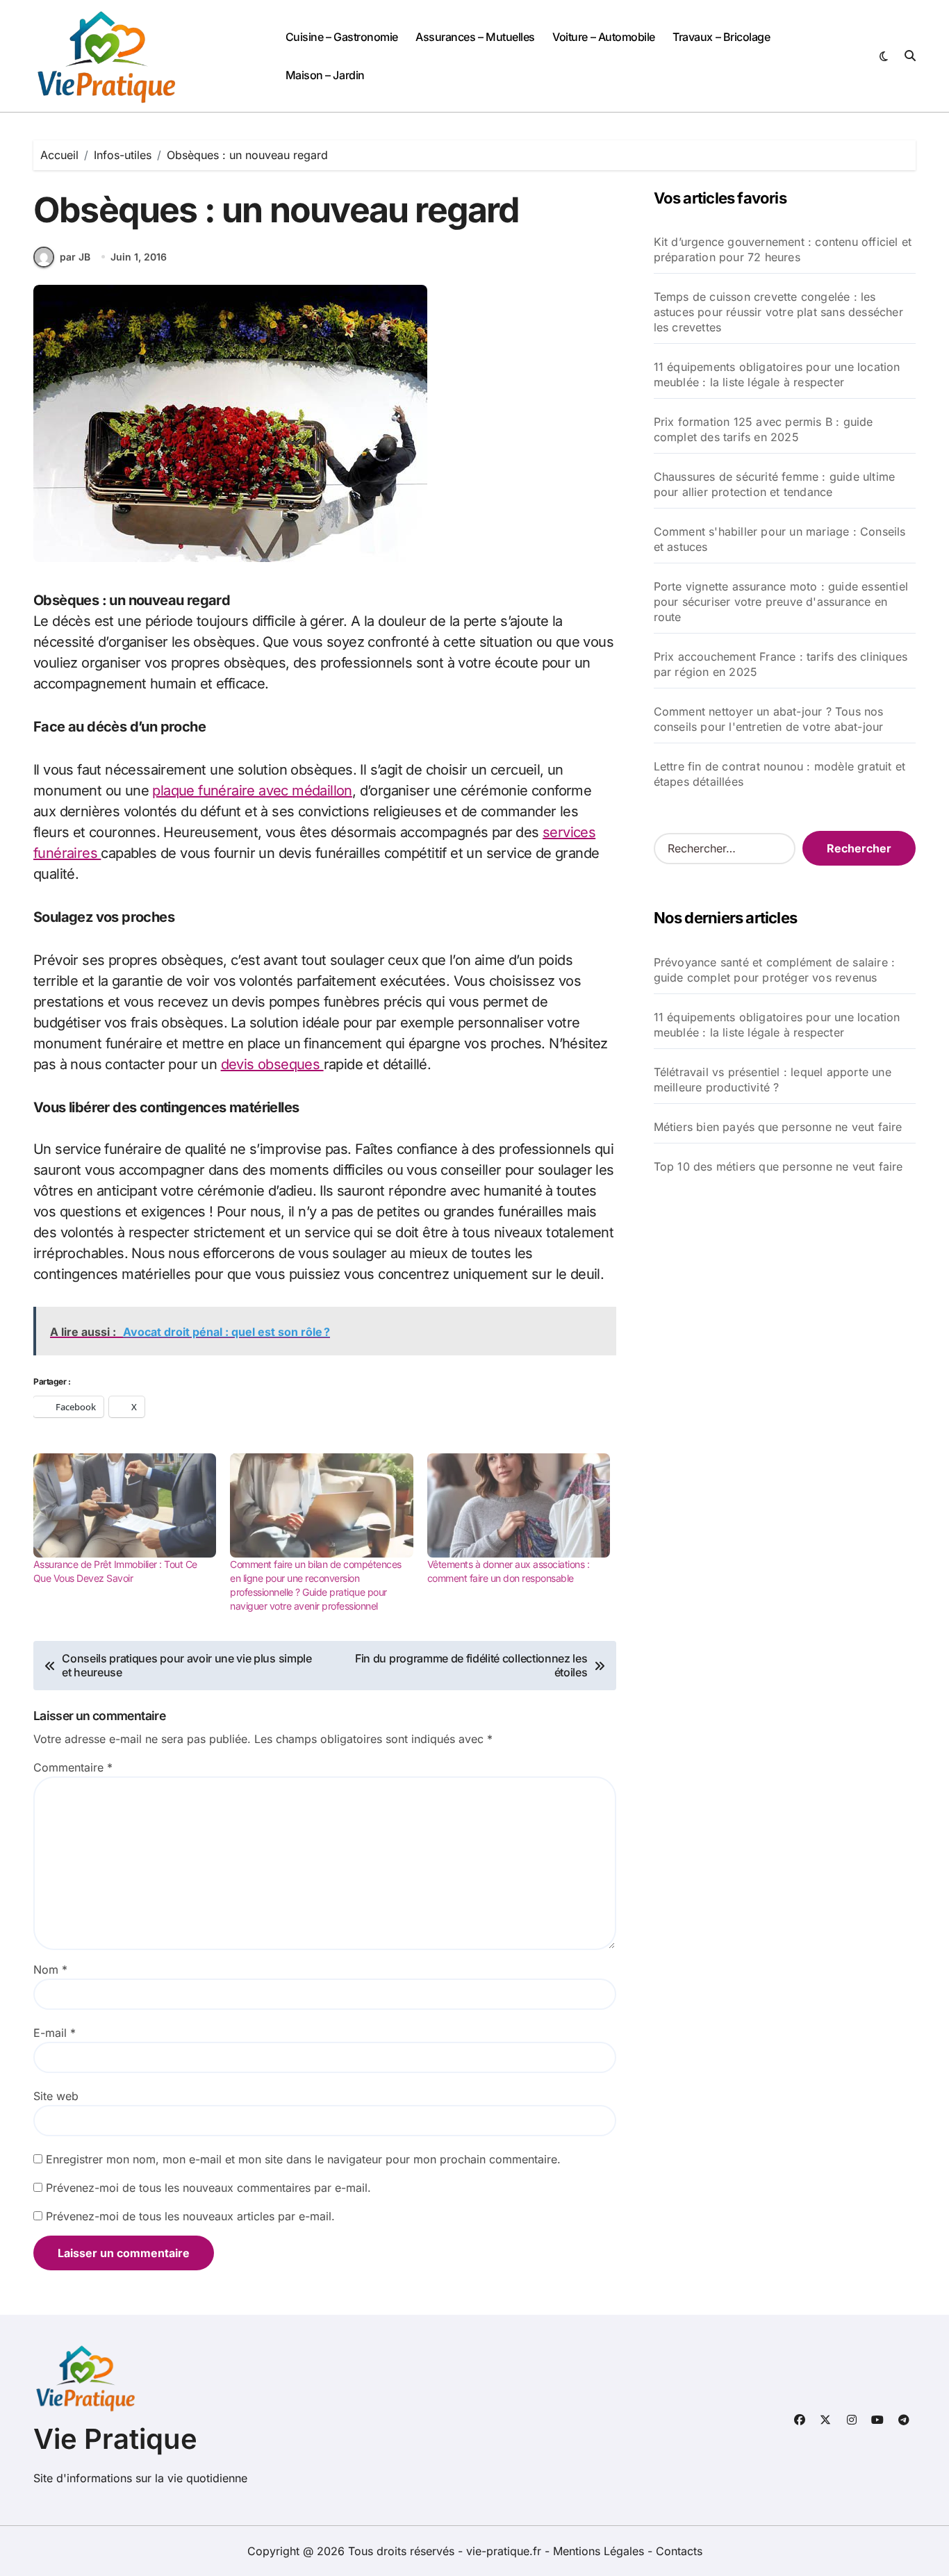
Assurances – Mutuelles (475, 37)
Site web (56, 2096)
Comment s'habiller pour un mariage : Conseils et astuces (780, 539)
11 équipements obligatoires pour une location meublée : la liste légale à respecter (777, 374)
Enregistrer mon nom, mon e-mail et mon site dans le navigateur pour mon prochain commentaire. (303, 2159)
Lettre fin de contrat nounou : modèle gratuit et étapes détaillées (780, 774)
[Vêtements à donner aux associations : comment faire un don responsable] (519, 1505)
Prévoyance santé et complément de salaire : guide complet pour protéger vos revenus (775, 970)
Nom (50, 1970)
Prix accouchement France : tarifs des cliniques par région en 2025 (781, 664)
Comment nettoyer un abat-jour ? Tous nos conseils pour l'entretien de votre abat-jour (769, 719)
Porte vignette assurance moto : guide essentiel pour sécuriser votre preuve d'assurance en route (781, 602)
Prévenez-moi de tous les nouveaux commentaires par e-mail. (208, 2188)
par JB (75, 257)
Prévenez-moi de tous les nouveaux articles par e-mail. (190, 2216)
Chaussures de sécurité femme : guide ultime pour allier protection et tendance (775, 484)
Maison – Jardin (325, 75)
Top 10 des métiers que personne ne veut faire (778, 1166)
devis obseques (272, 1064)
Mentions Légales (600, 2551)
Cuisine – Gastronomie (342, 37)
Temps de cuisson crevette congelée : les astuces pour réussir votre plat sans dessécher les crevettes (778, 312)
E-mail (55, 2033)
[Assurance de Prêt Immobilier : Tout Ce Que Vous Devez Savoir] (125, 1505)
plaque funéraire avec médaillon (252, 791)
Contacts (679, 2551)
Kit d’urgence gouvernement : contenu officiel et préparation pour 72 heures (783, 249)
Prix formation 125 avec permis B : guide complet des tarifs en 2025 (764, 429)
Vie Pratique (115, 2439)
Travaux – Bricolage (721, 37)
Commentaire (73, 1767)
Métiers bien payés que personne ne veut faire (778, 1127)
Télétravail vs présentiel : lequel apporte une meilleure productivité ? (773, 1080)
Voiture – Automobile (603, 37)
